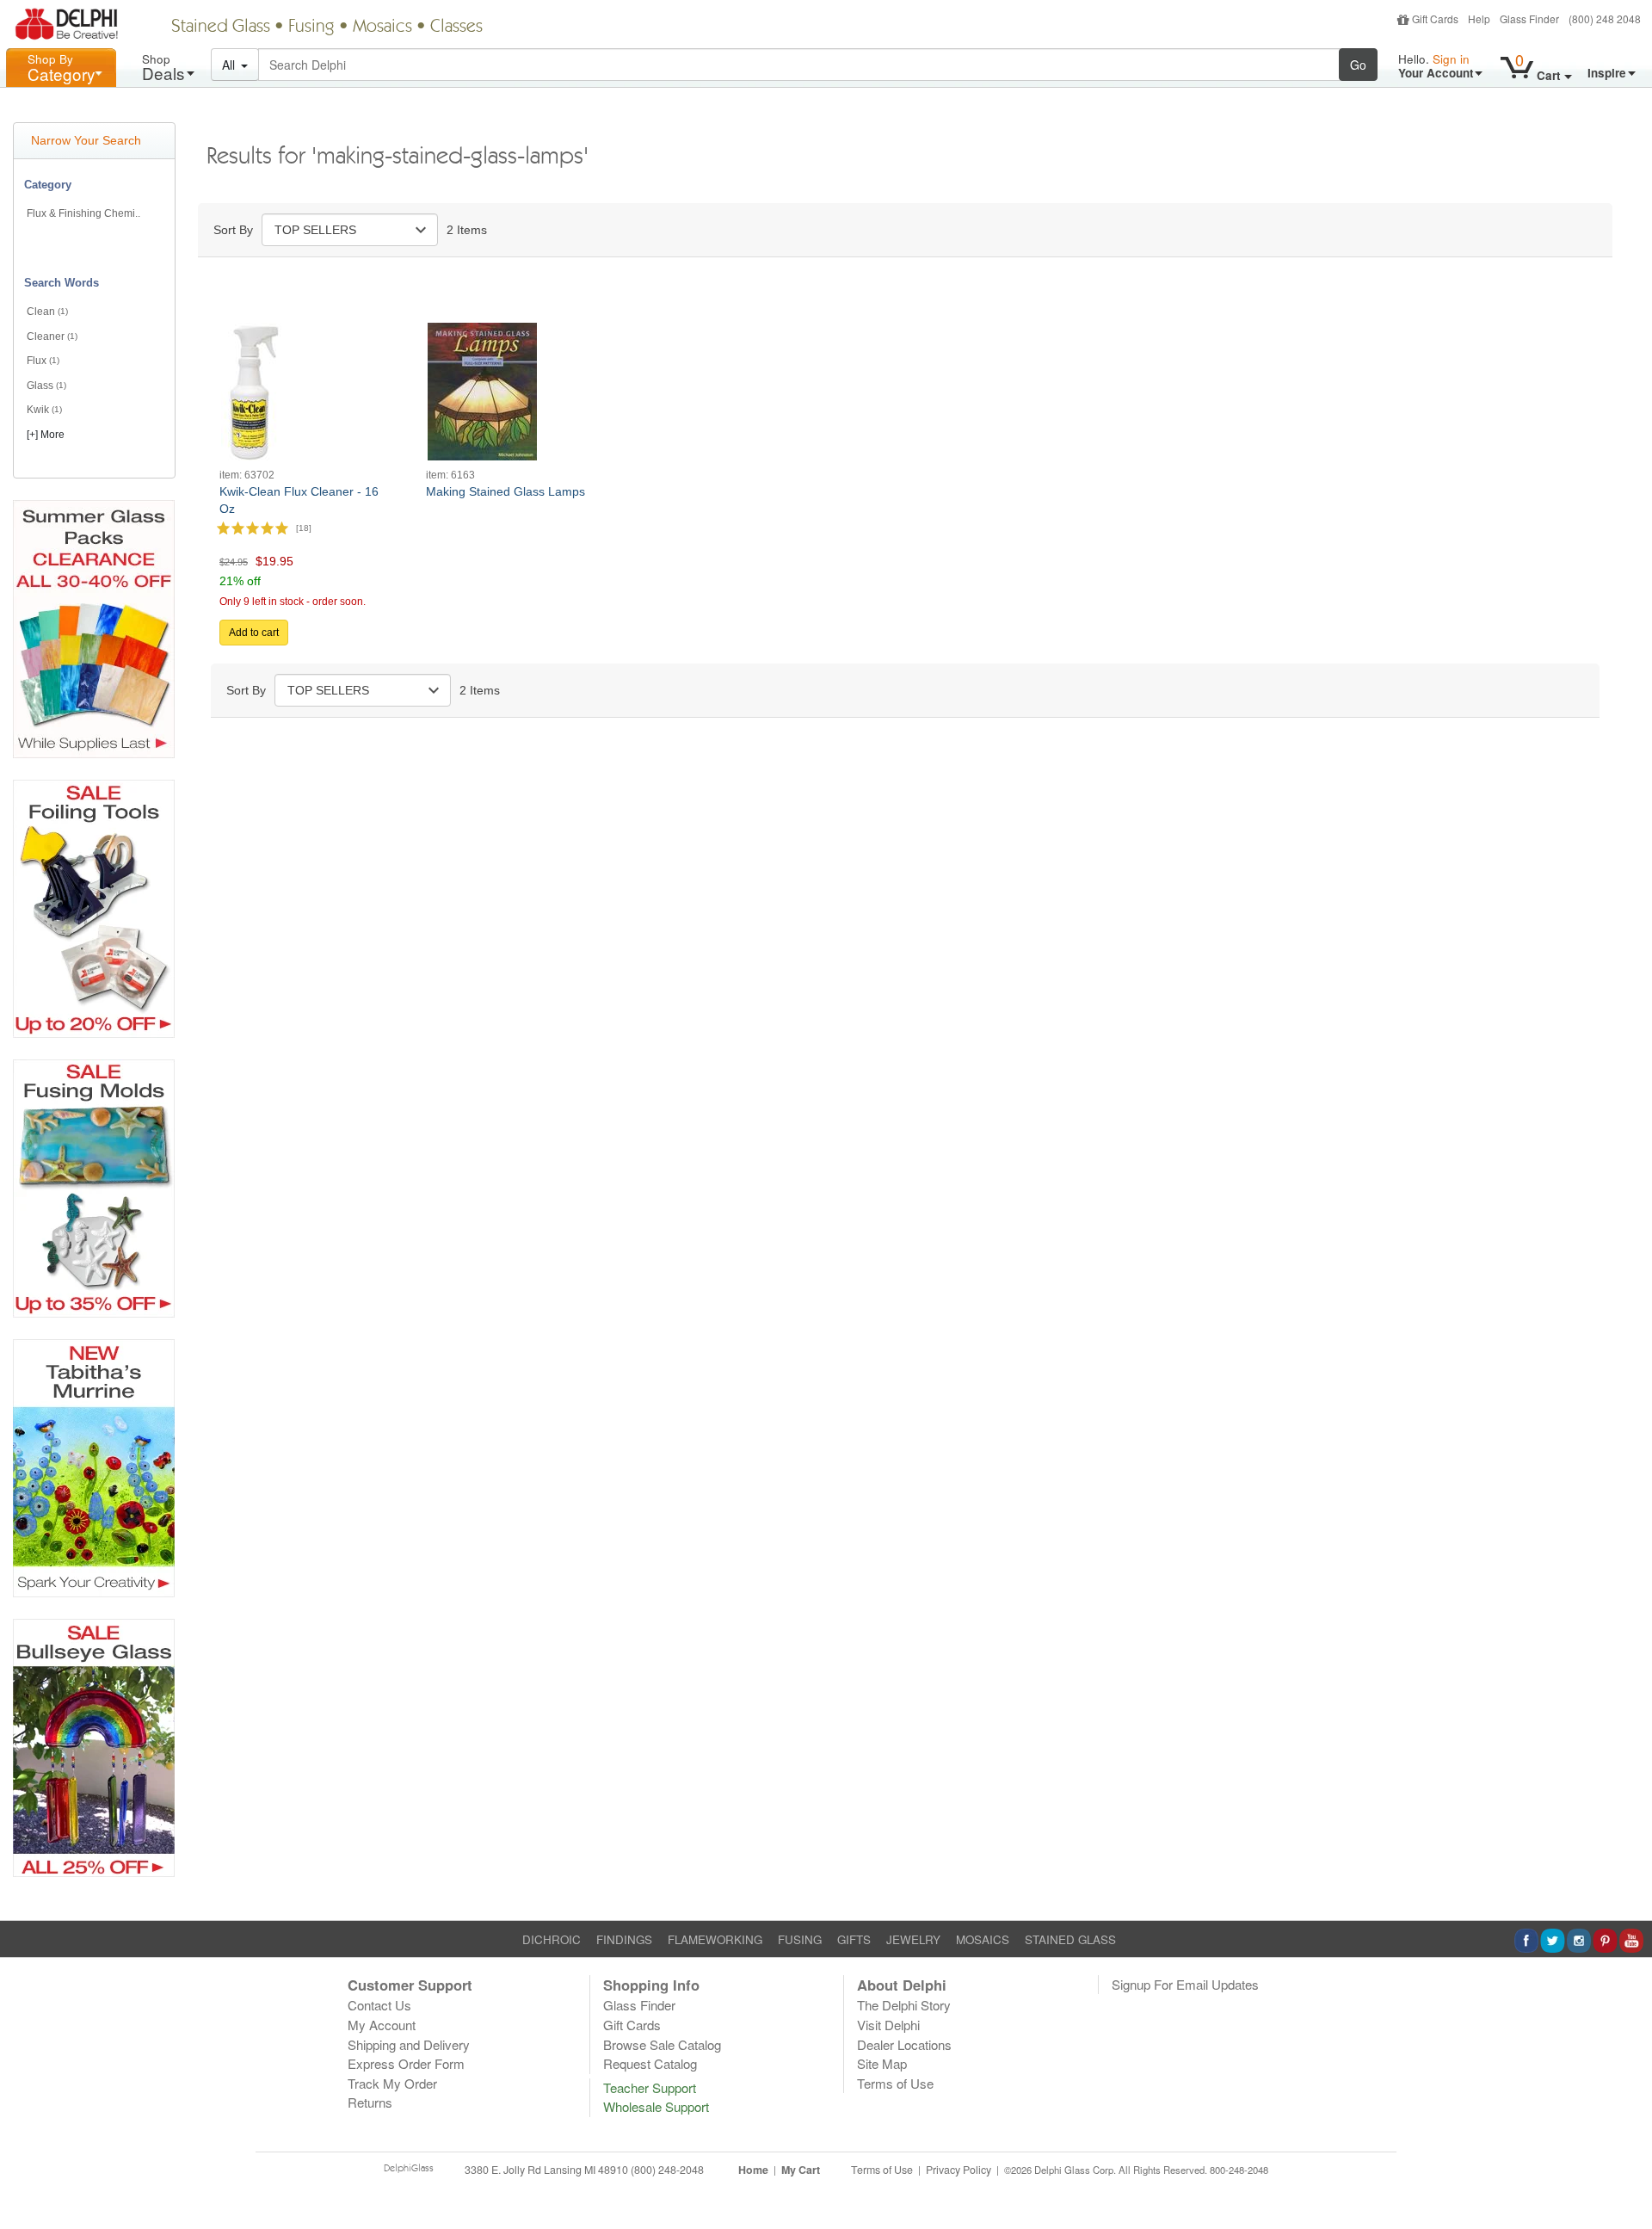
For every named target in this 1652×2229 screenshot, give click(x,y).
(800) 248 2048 (1605, 19)
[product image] (251, 390)
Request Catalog (650, 2063)
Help (1479, 19)
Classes (456, 28)
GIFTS (854, 1939)
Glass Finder (1529, 19)
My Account (382, 2025)
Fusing (311, 28)
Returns (370, 2102)
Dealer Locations (904, 2044)
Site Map (882, 2063)
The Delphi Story (904, 2005)
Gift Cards (1435, 19)
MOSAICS (983, 1939)
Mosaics (382, 28)
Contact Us (379, 2005)
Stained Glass (221, 28)
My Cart (801, 2170)
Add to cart (254, 633)
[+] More (46, 435)
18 (304, 527)
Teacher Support (650, 2087)
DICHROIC (552, 1939)
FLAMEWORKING (715, 1939)
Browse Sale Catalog (662, 2044)
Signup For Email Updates (1185, 1984)
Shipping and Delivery (409, 2044)
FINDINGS (624, 1939)
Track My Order (392, 2083)
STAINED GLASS (1070, 1939)
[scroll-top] (1626, 2180)
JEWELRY (913, 1939)
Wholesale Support (656, 2106)
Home (753, 2170)
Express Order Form (406, 2063)
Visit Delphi (888, 2025)
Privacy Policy (959, 2170)
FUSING (800, 1939)
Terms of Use (895, 2083)
